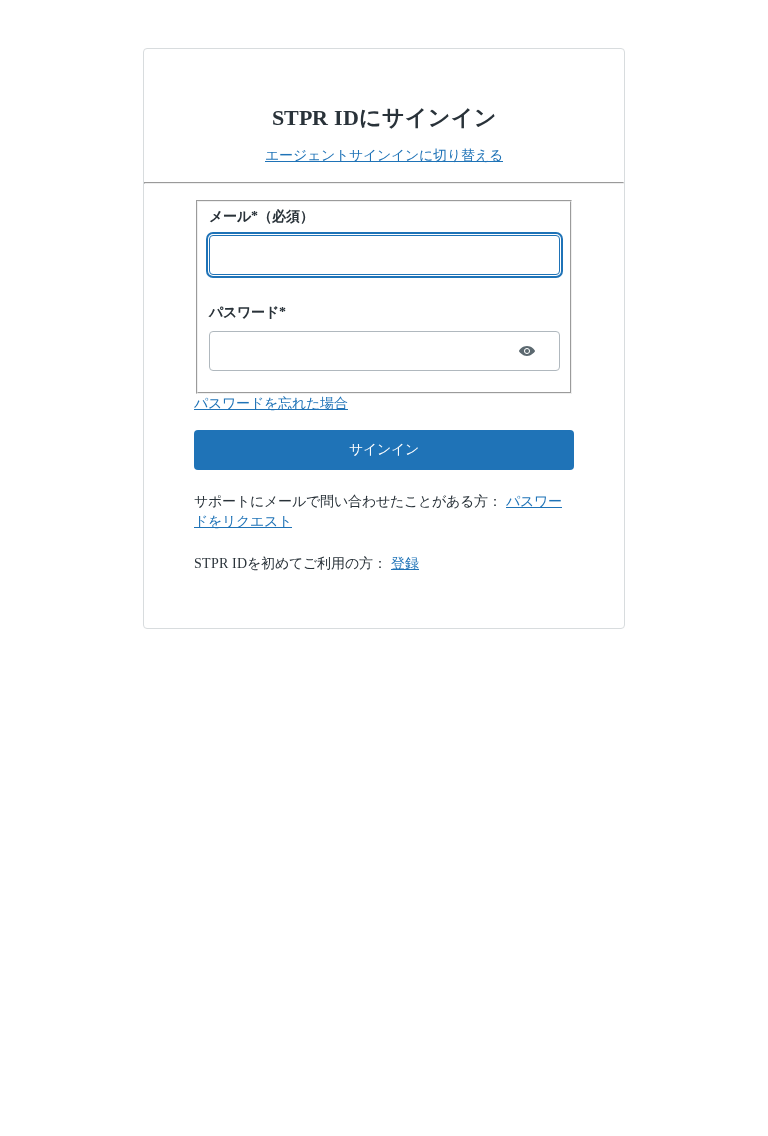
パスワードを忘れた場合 (271, 403)
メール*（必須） (261, 216)
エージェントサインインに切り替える (384, 155)
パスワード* (247, 312)
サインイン (384, 449)
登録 (405, 563)
